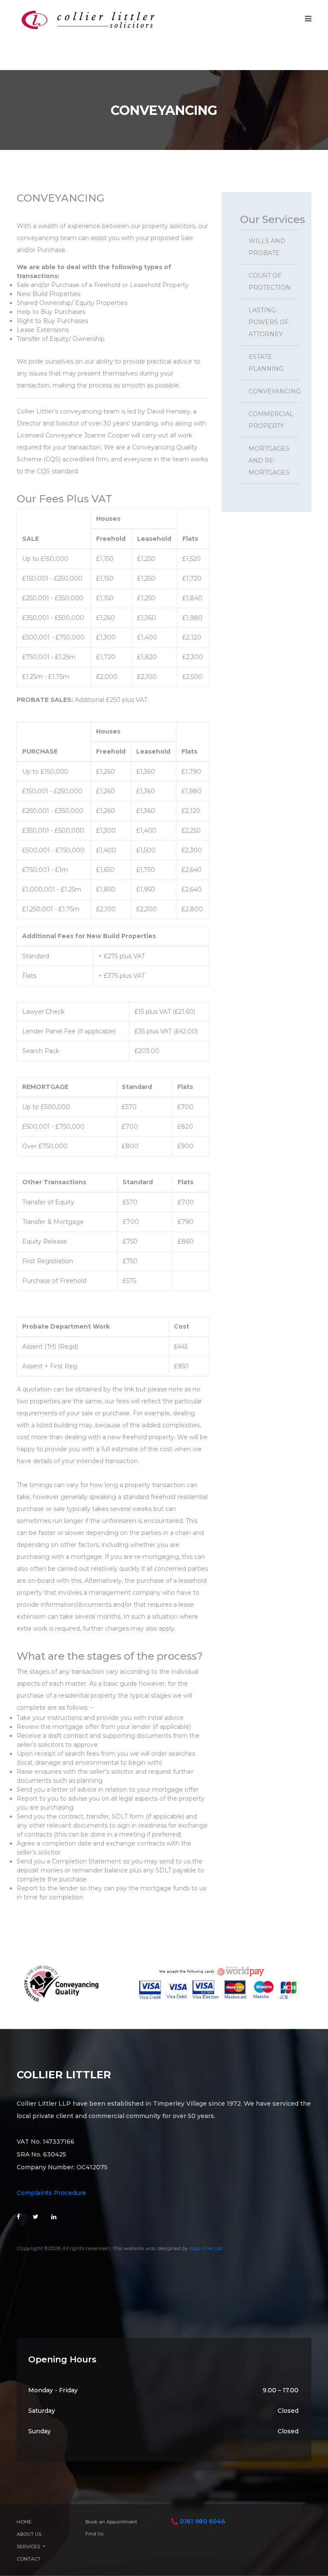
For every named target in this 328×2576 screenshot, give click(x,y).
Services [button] (29, 2547)
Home (24, 2522)
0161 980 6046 (202, 2521)
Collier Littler (64, 2075)
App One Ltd (206, 2248)
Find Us (94, 2534)
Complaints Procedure (51, 2193)
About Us (29, 2534)
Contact (29, 2559)
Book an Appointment (111, 2522)
